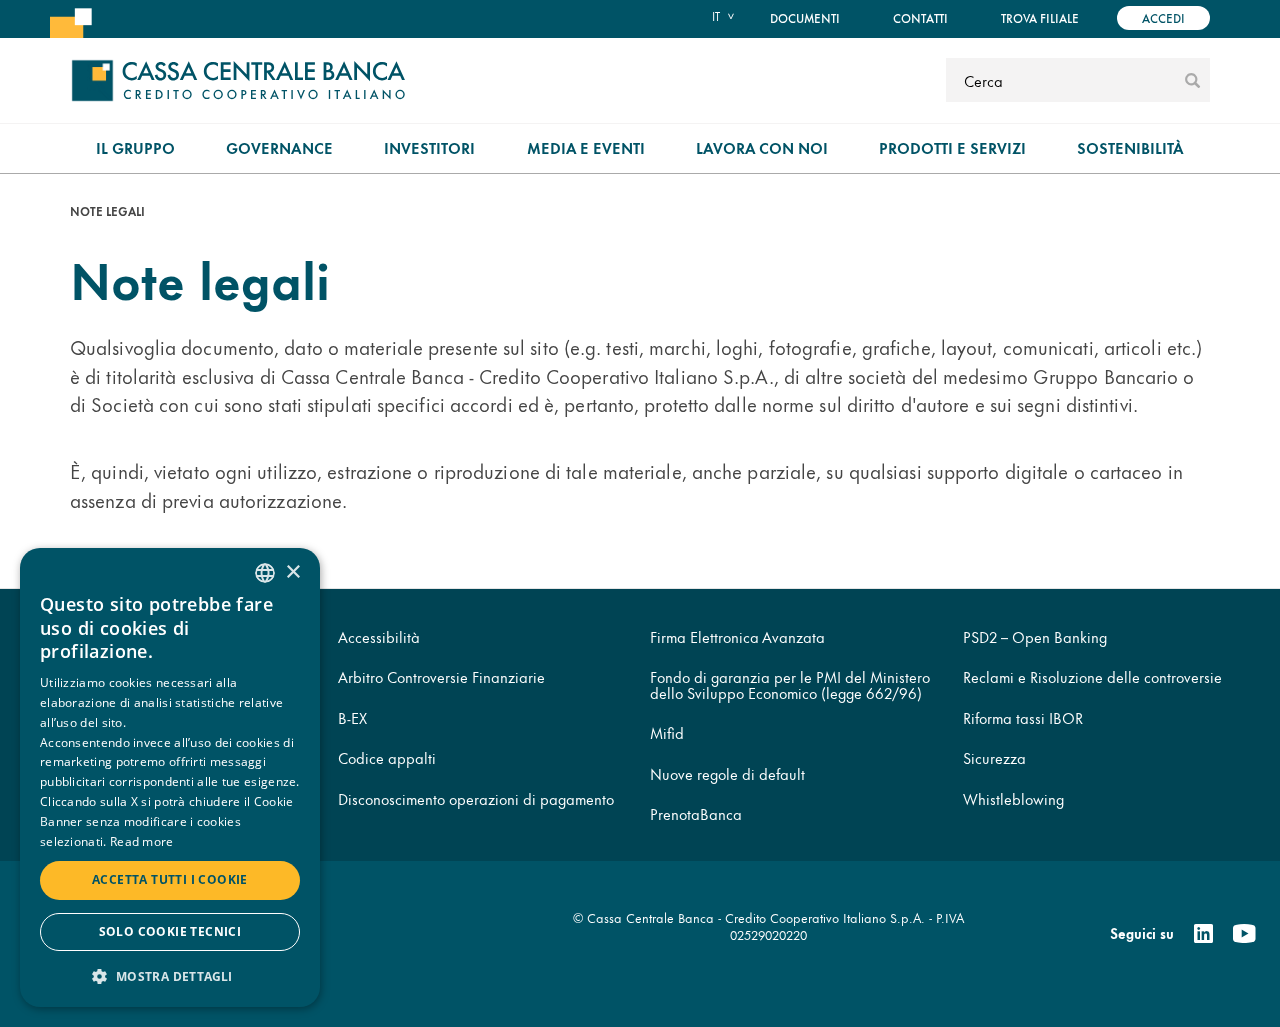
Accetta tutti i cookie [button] (170, 879)
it (716, 16)
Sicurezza (994, 757)
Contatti (920, 17)
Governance (279, 147)
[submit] (1192, 80)
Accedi (1163, 17)
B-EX (352, 717)
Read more (142, 841)
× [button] (292, 572)
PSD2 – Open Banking (1035, 636)
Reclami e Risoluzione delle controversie (1092, 676)
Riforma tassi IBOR (1023, 717)
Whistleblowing (1013, 798)
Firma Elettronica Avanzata (737, 636)
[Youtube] (1244, 934)
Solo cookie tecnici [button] (170, 931)
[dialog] (170, 777)
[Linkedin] (1203, 934)
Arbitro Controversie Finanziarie (441, 676)
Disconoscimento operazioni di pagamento (476, 798)
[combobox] (265, 573)
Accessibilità (379, 636)
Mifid (667, 732)
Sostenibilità (1130, 147)
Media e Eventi (586, 147)
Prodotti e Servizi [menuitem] (952, 147)
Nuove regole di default (727, 773)
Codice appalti (387, 757)
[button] (170, 975)
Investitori (429, 147)
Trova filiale (1040, 17)
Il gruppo (135, 147)
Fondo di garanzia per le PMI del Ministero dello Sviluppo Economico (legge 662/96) (790, 684)
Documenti (805, 17)
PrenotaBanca (696, 813)
